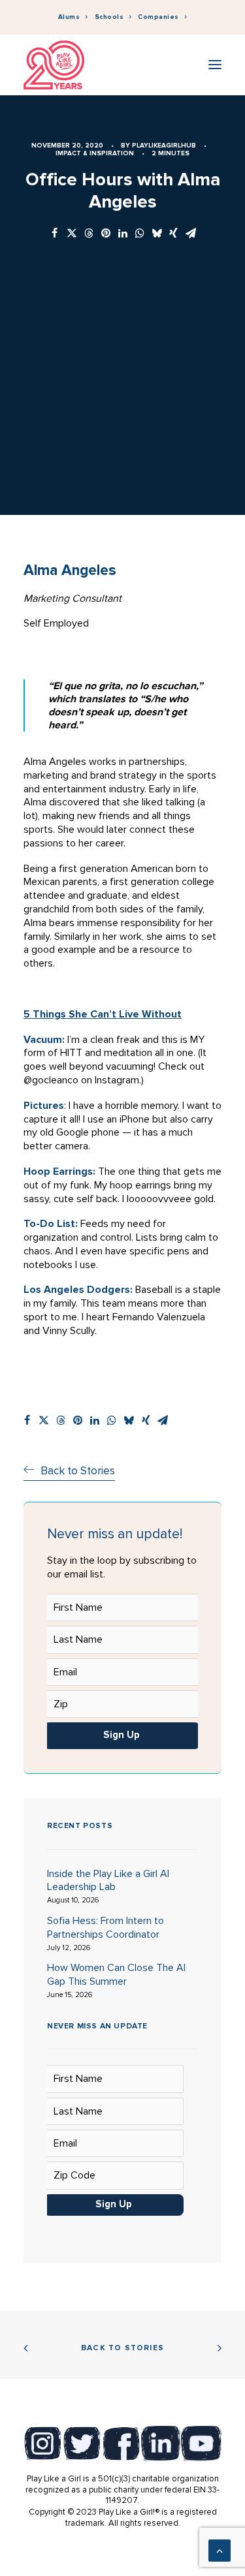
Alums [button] (69, 17)
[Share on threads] (89, 234)
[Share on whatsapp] (140, 234)
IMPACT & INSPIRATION (95, 153)
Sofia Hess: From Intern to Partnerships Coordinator (106, 1928)
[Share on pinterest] (106, 234)
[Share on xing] (174, 234)
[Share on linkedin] (123, 234)
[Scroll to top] (220, 2550)
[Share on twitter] (72, 234)
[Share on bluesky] (157, 234)
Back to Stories (122, 2348)
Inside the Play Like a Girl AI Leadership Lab (108, 1881)
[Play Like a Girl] (54, 65)
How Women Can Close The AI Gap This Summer (116, 1975)
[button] (215, 65)
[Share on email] (191, 234)
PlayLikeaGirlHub (164, 146)
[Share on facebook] (55, 234)
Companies (158, 17)
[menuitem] (73, 17)
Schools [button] (109, 17)
